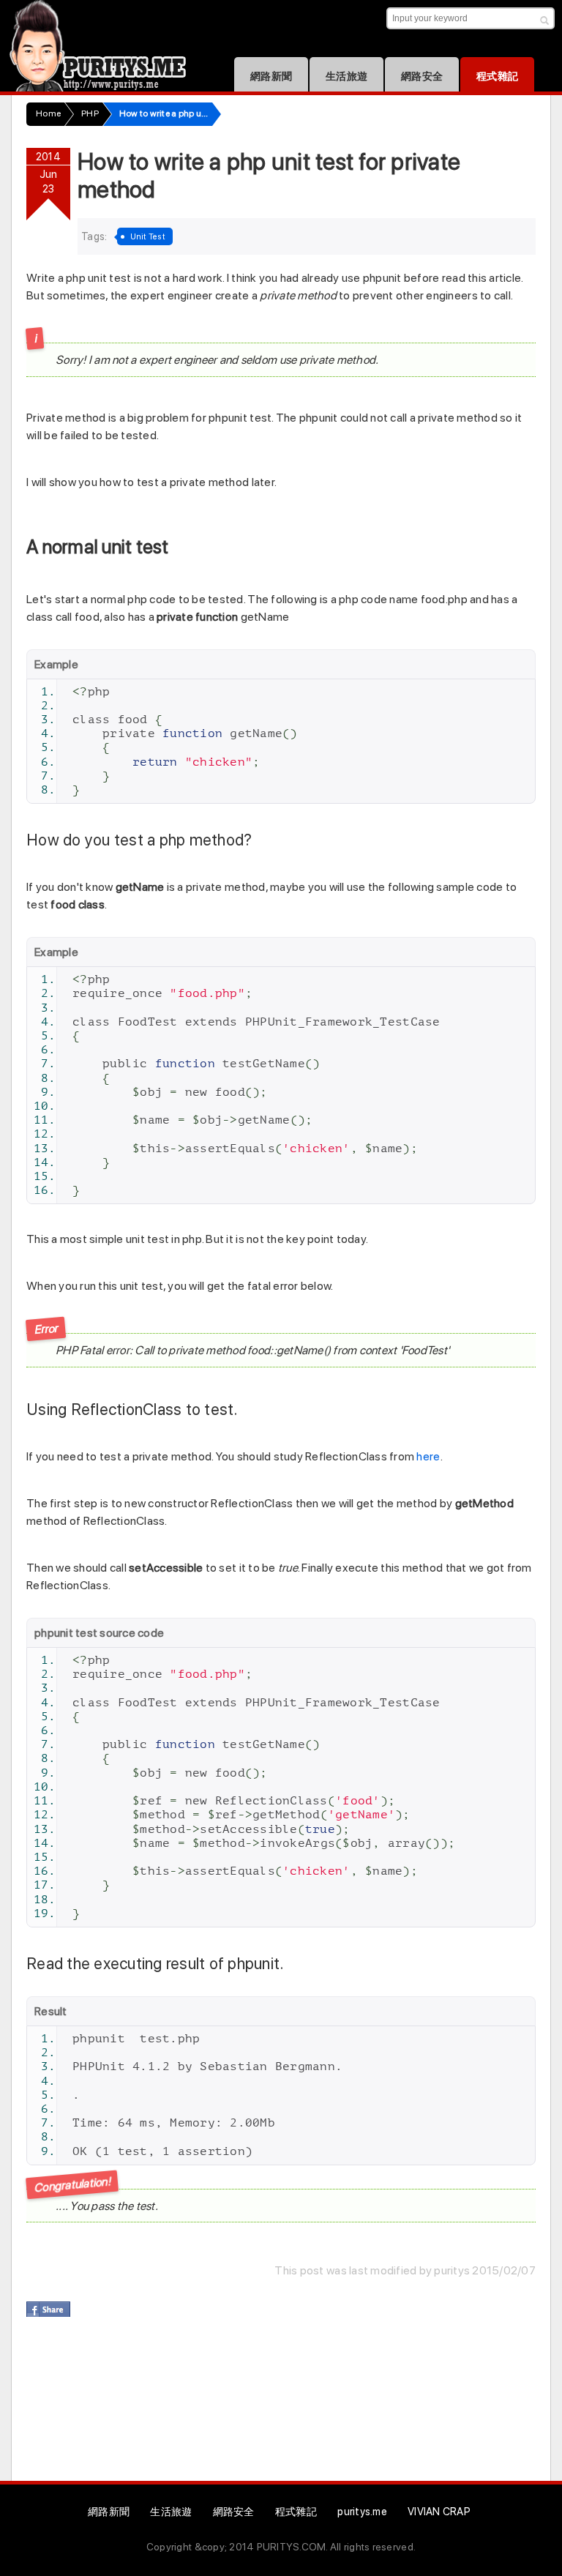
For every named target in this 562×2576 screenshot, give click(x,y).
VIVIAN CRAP (439, 2511)
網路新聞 (271, 76)
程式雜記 (497, 76)
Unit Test (148, 236)
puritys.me (362, 2511)
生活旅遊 (346, 76)
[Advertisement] (293, 2407)
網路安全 (422, 76)
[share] (48, 2309)
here (428, 1456)
